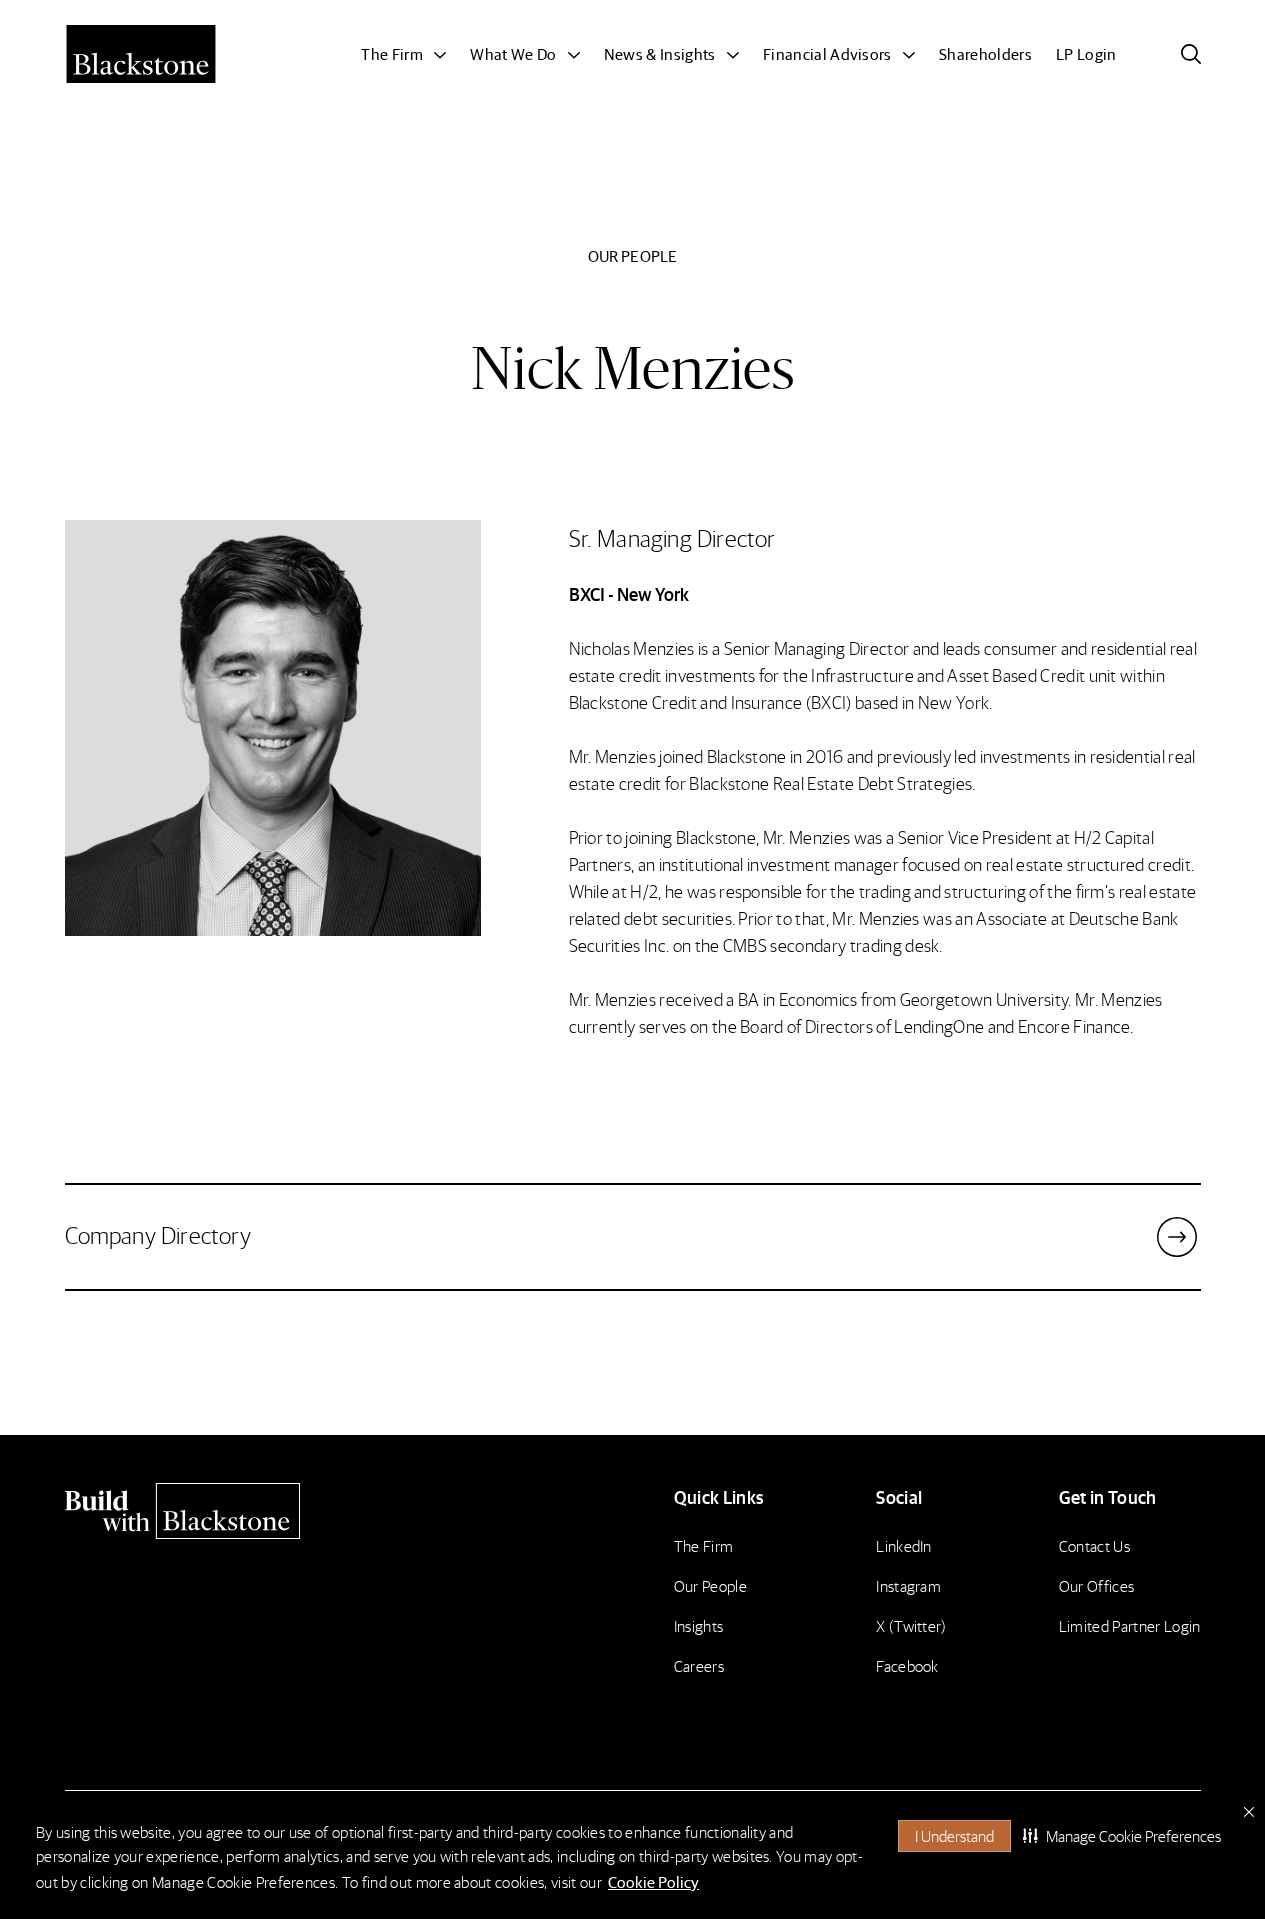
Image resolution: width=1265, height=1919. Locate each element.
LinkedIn (904, 1545)
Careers (699, 1665)
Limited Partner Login (1130, 1625)
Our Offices (1097, 1585)
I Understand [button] (954, 1835)
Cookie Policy (653, 1881)
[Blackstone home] (201, 1511)
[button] (1122, 1836)
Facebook (907, 1665)
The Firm (704, 1545)
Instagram (908, 1585)
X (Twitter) (911, 1625)
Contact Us (1094, 1545)
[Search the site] (1191, 54)
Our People (710, 1585)
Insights (699, 1625)
